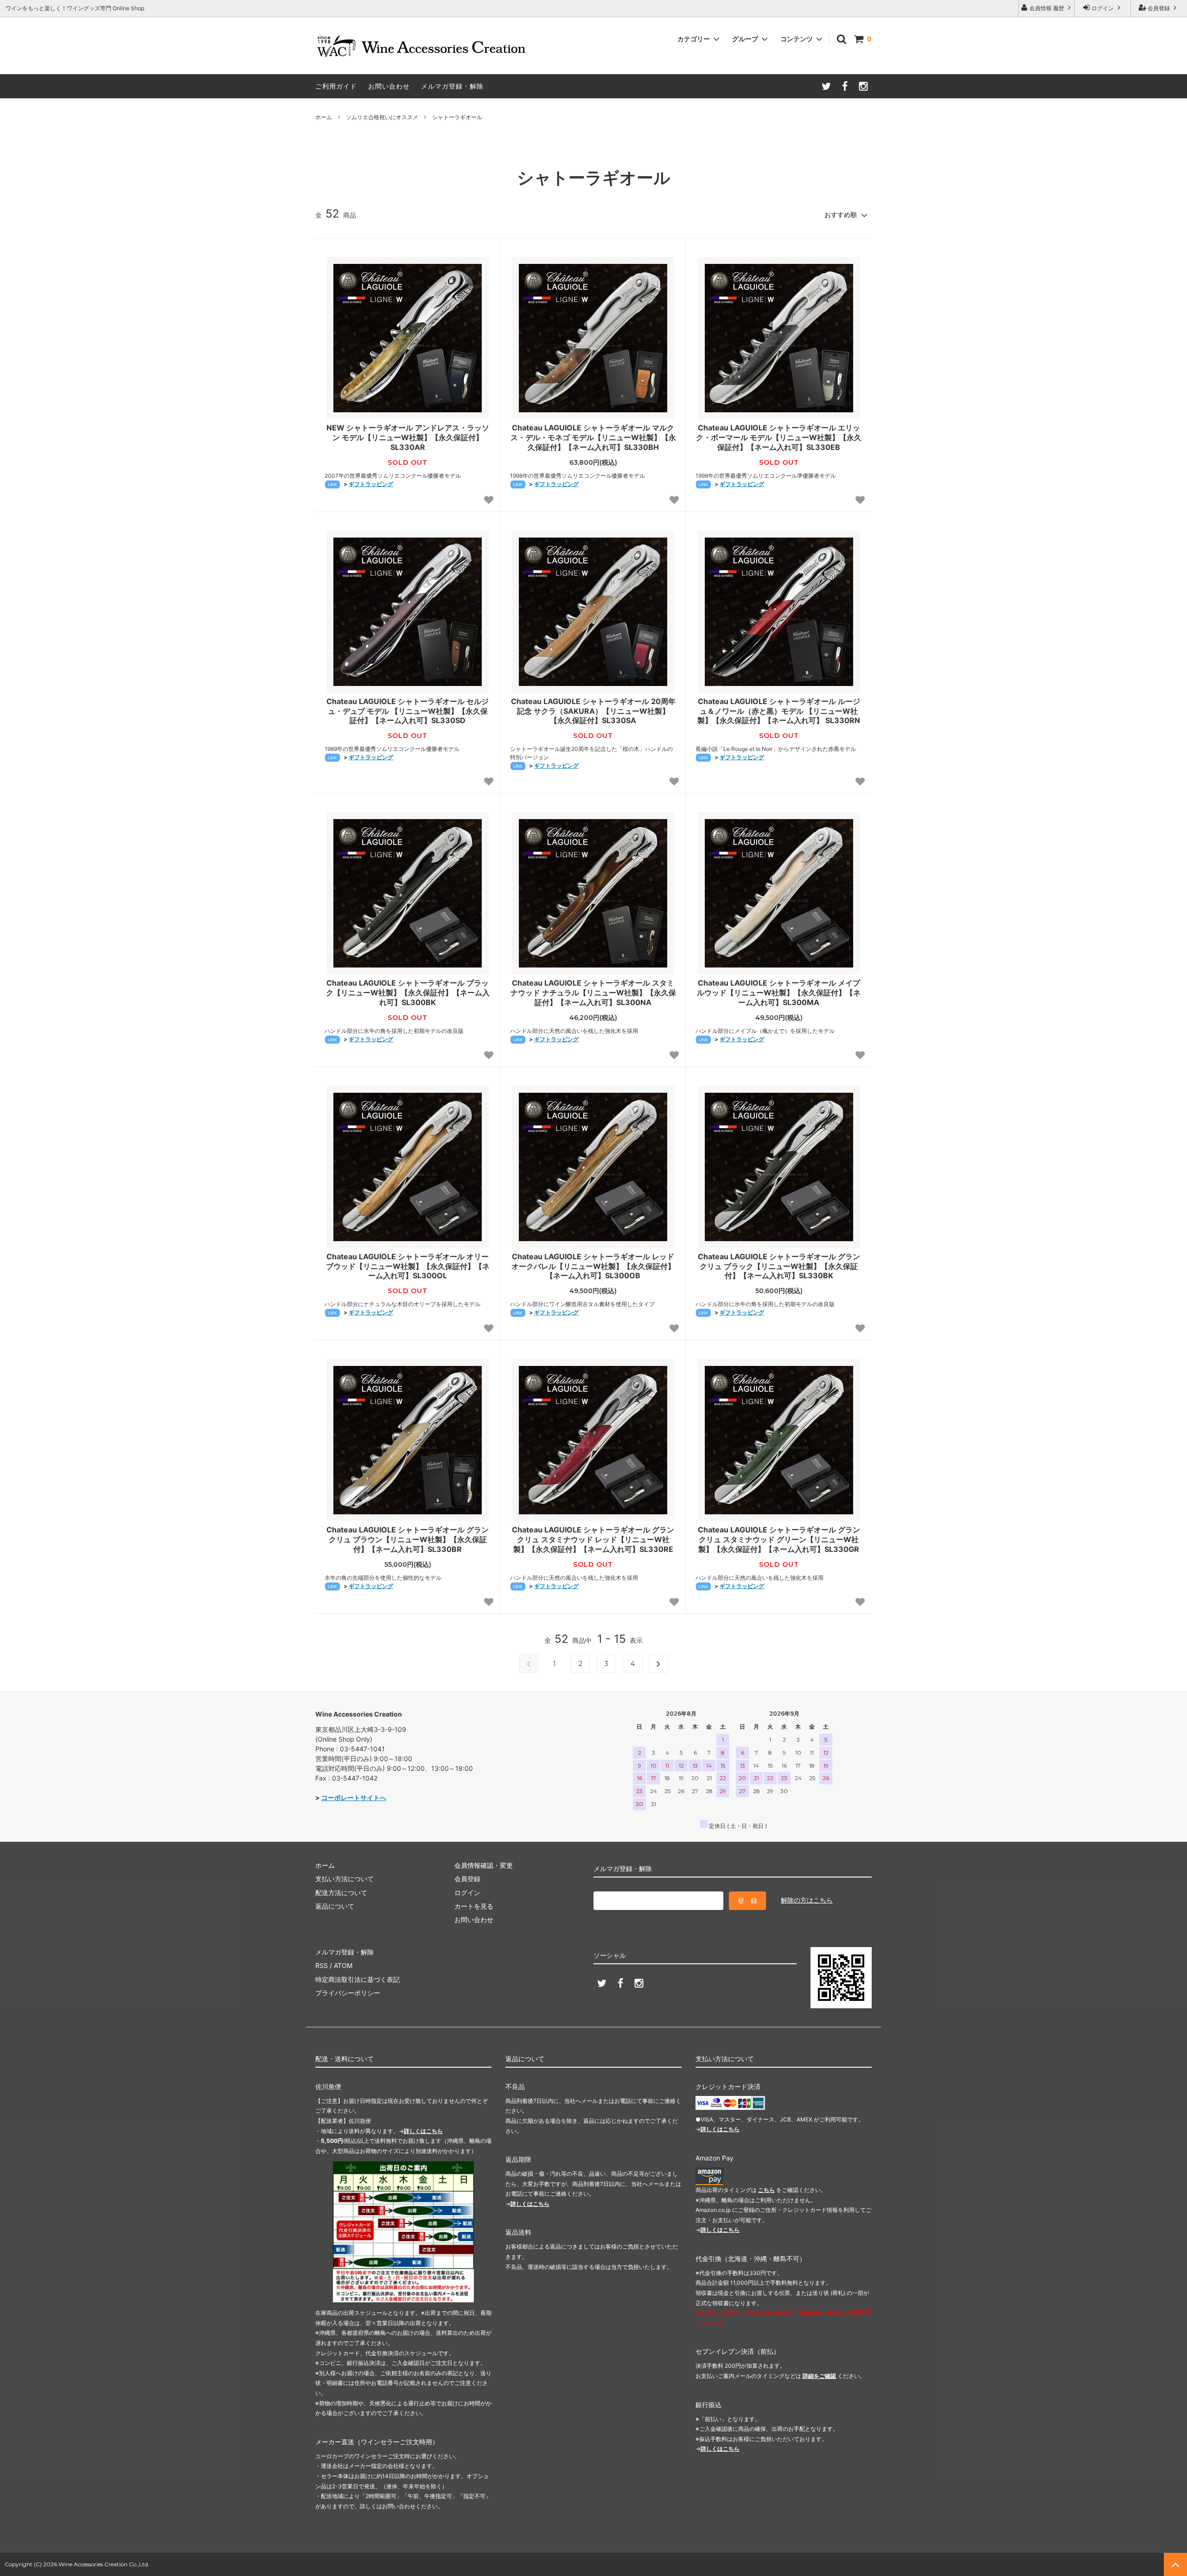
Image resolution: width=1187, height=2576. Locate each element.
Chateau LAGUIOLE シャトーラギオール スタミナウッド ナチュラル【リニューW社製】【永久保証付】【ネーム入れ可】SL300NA (593, 993)
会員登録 (1159, 8)
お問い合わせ (389, 86)
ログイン (1103, 8)
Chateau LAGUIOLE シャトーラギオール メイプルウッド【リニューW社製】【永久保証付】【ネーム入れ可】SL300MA (779, 993)
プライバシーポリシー (348, 1993)
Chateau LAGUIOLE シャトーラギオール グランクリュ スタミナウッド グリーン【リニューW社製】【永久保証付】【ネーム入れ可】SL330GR (779, 1539)
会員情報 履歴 (1047, 8)
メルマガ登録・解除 (452, 86)
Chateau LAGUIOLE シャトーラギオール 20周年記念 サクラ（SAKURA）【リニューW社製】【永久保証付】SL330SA (593, 711)
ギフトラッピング (371, 484)
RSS (322, 1965)
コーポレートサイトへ (354, 1797)
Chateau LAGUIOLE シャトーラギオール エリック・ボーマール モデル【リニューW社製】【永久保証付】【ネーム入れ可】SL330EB (779, 437)
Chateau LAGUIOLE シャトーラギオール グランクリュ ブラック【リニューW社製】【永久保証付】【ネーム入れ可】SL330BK (779, 1266)
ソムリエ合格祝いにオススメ (382, 117)
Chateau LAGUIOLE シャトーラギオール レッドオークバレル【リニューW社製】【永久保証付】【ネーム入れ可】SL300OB (593, 1266)
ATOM (343, 1965)
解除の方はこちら (807, 1900)
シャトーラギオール (457, 117)
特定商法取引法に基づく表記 (357, 1979)
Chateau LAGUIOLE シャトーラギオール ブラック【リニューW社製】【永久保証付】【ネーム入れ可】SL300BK (408, 993)
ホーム (324, 117)
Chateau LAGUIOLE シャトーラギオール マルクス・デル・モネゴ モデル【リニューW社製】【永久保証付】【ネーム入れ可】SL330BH (593, 437)
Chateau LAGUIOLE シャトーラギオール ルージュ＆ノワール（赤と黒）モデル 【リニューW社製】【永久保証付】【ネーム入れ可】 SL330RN (779, 711)
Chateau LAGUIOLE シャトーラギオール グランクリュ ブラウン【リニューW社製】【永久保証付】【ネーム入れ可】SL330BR (408, 1539)
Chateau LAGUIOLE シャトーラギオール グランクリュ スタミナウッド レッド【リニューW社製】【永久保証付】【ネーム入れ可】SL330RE (593, 1539)
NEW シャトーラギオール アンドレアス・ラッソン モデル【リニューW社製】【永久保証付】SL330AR (408, 437)
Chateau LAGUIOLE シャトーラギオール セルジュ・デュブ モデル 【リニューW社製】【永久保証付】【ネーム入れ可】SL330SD (408, 711)
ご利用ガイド (336, 86)
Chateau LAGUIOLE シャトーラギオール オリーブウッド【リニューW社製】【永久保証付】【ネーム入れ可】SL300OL (408, 1266)
